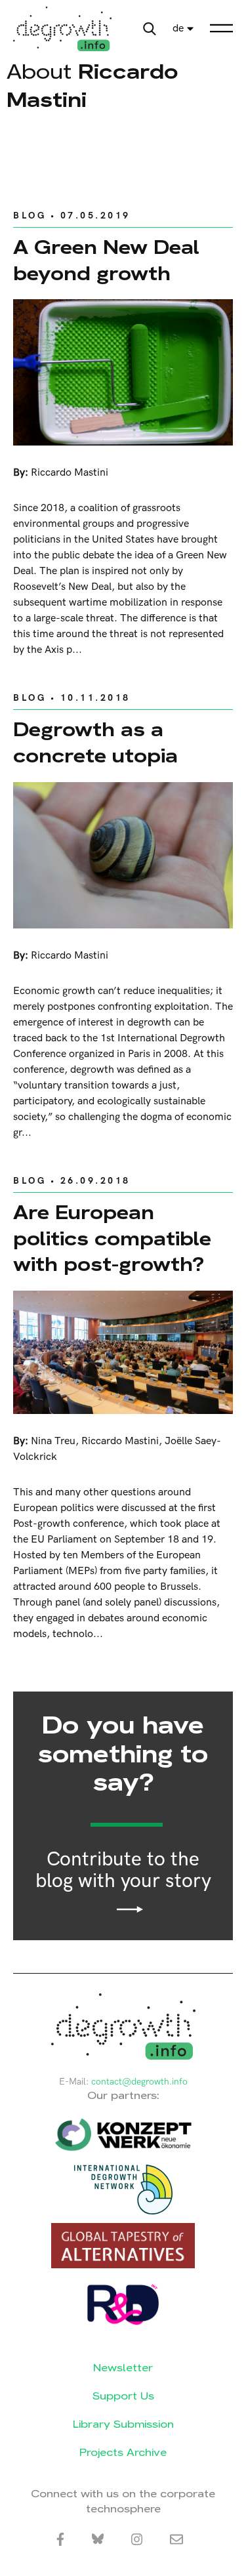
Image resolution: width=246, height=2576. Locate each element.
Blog (30, 216)
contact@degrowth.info (139, 2082)
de (178, 29)
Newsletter (123, 2368)
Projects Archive (123, 2452)
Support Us (123, 2396)
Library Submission (123, 2424)
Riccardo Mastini (70, 473)
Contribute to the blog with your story (123, 1871)
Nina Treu (53, 1441)
